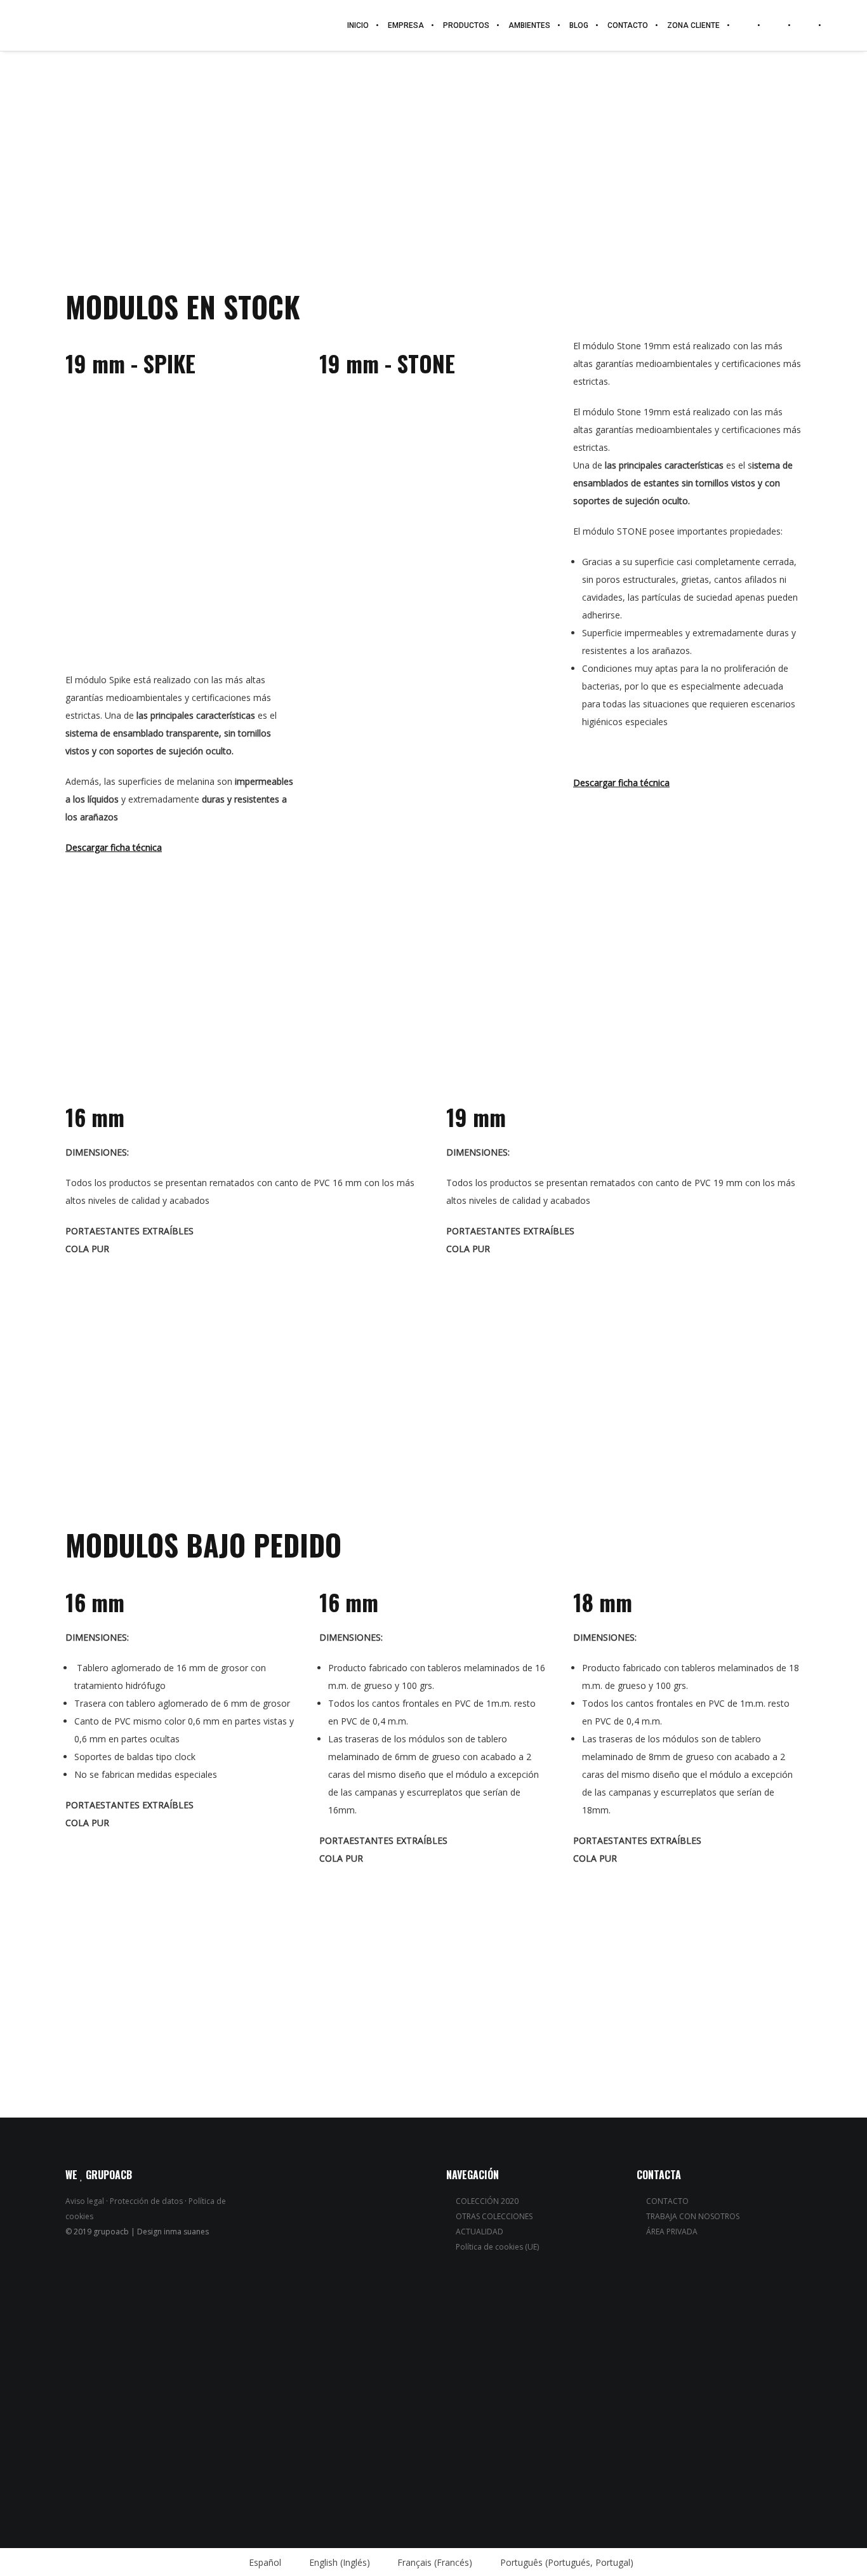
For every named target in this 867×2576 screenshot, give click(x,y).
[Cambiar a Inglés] (775, 25)
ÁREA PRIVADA (672, 2232)
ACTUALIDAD (480, 2232)
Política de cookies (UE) (497, 2247)
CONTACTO (667, 2201)
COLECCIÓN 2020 (487, 2201)
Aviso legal (85, 2201)
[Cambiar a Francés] (805, 25)
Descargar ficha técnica (114, 847)
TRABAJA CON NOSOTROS (693, 2216)
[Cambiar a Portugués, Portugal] (831, 25)
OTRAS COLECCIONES (494, 2216)
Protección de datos (146, 2201)
